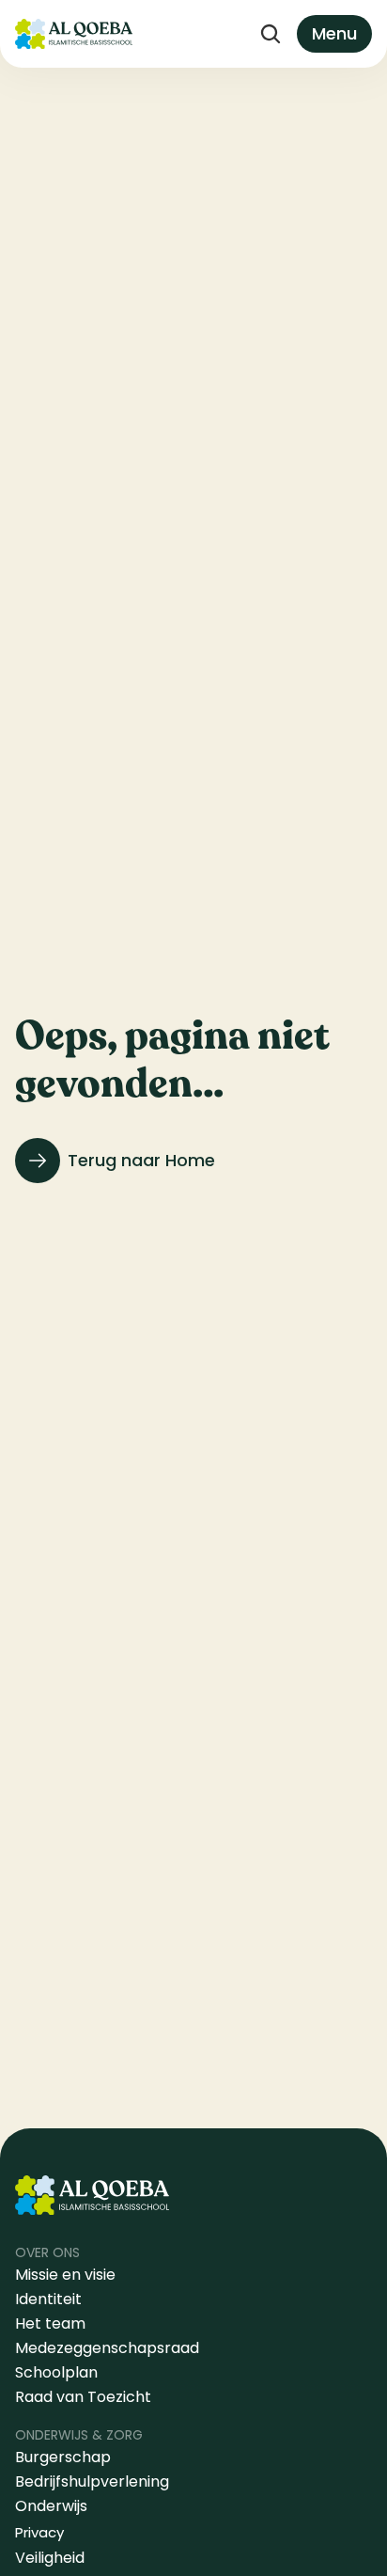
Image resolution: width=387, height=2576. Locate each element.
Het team (50, 2323)
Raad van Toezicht (83, 2397)
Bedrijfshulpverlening (92, 2481)
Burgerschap (63, 2457)
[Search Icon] (271, 34)
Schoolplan (56, 2372)
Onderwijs (51, 2506)
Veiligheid (50, 2558)
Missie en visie (67, 2275)
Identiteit (48, 2299)
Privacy (39, 2532)
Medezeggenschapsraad (107, 2348)
